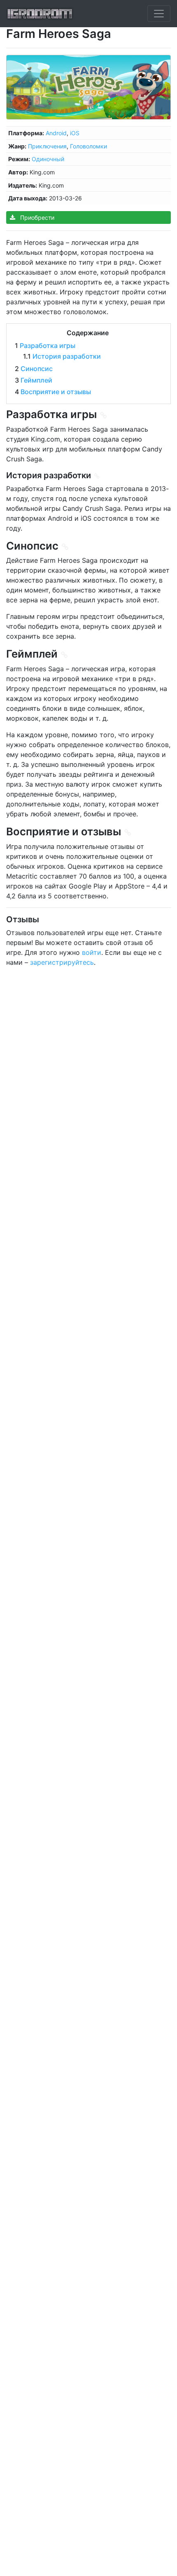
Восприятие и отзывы (56, 392)
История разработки (67, 356)
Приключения (47, 146)
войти (92, 952)
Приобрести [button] (36, 217)
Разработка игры (48, 346)
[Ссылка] (104, 415)
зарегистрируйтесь (62, 962)
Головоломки (88, 146)
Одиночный (48, 159)
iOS (75, 133)
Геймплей (36, 380)
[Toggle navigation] (159, 14)
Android (56, 133)
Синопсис (37, 369)
